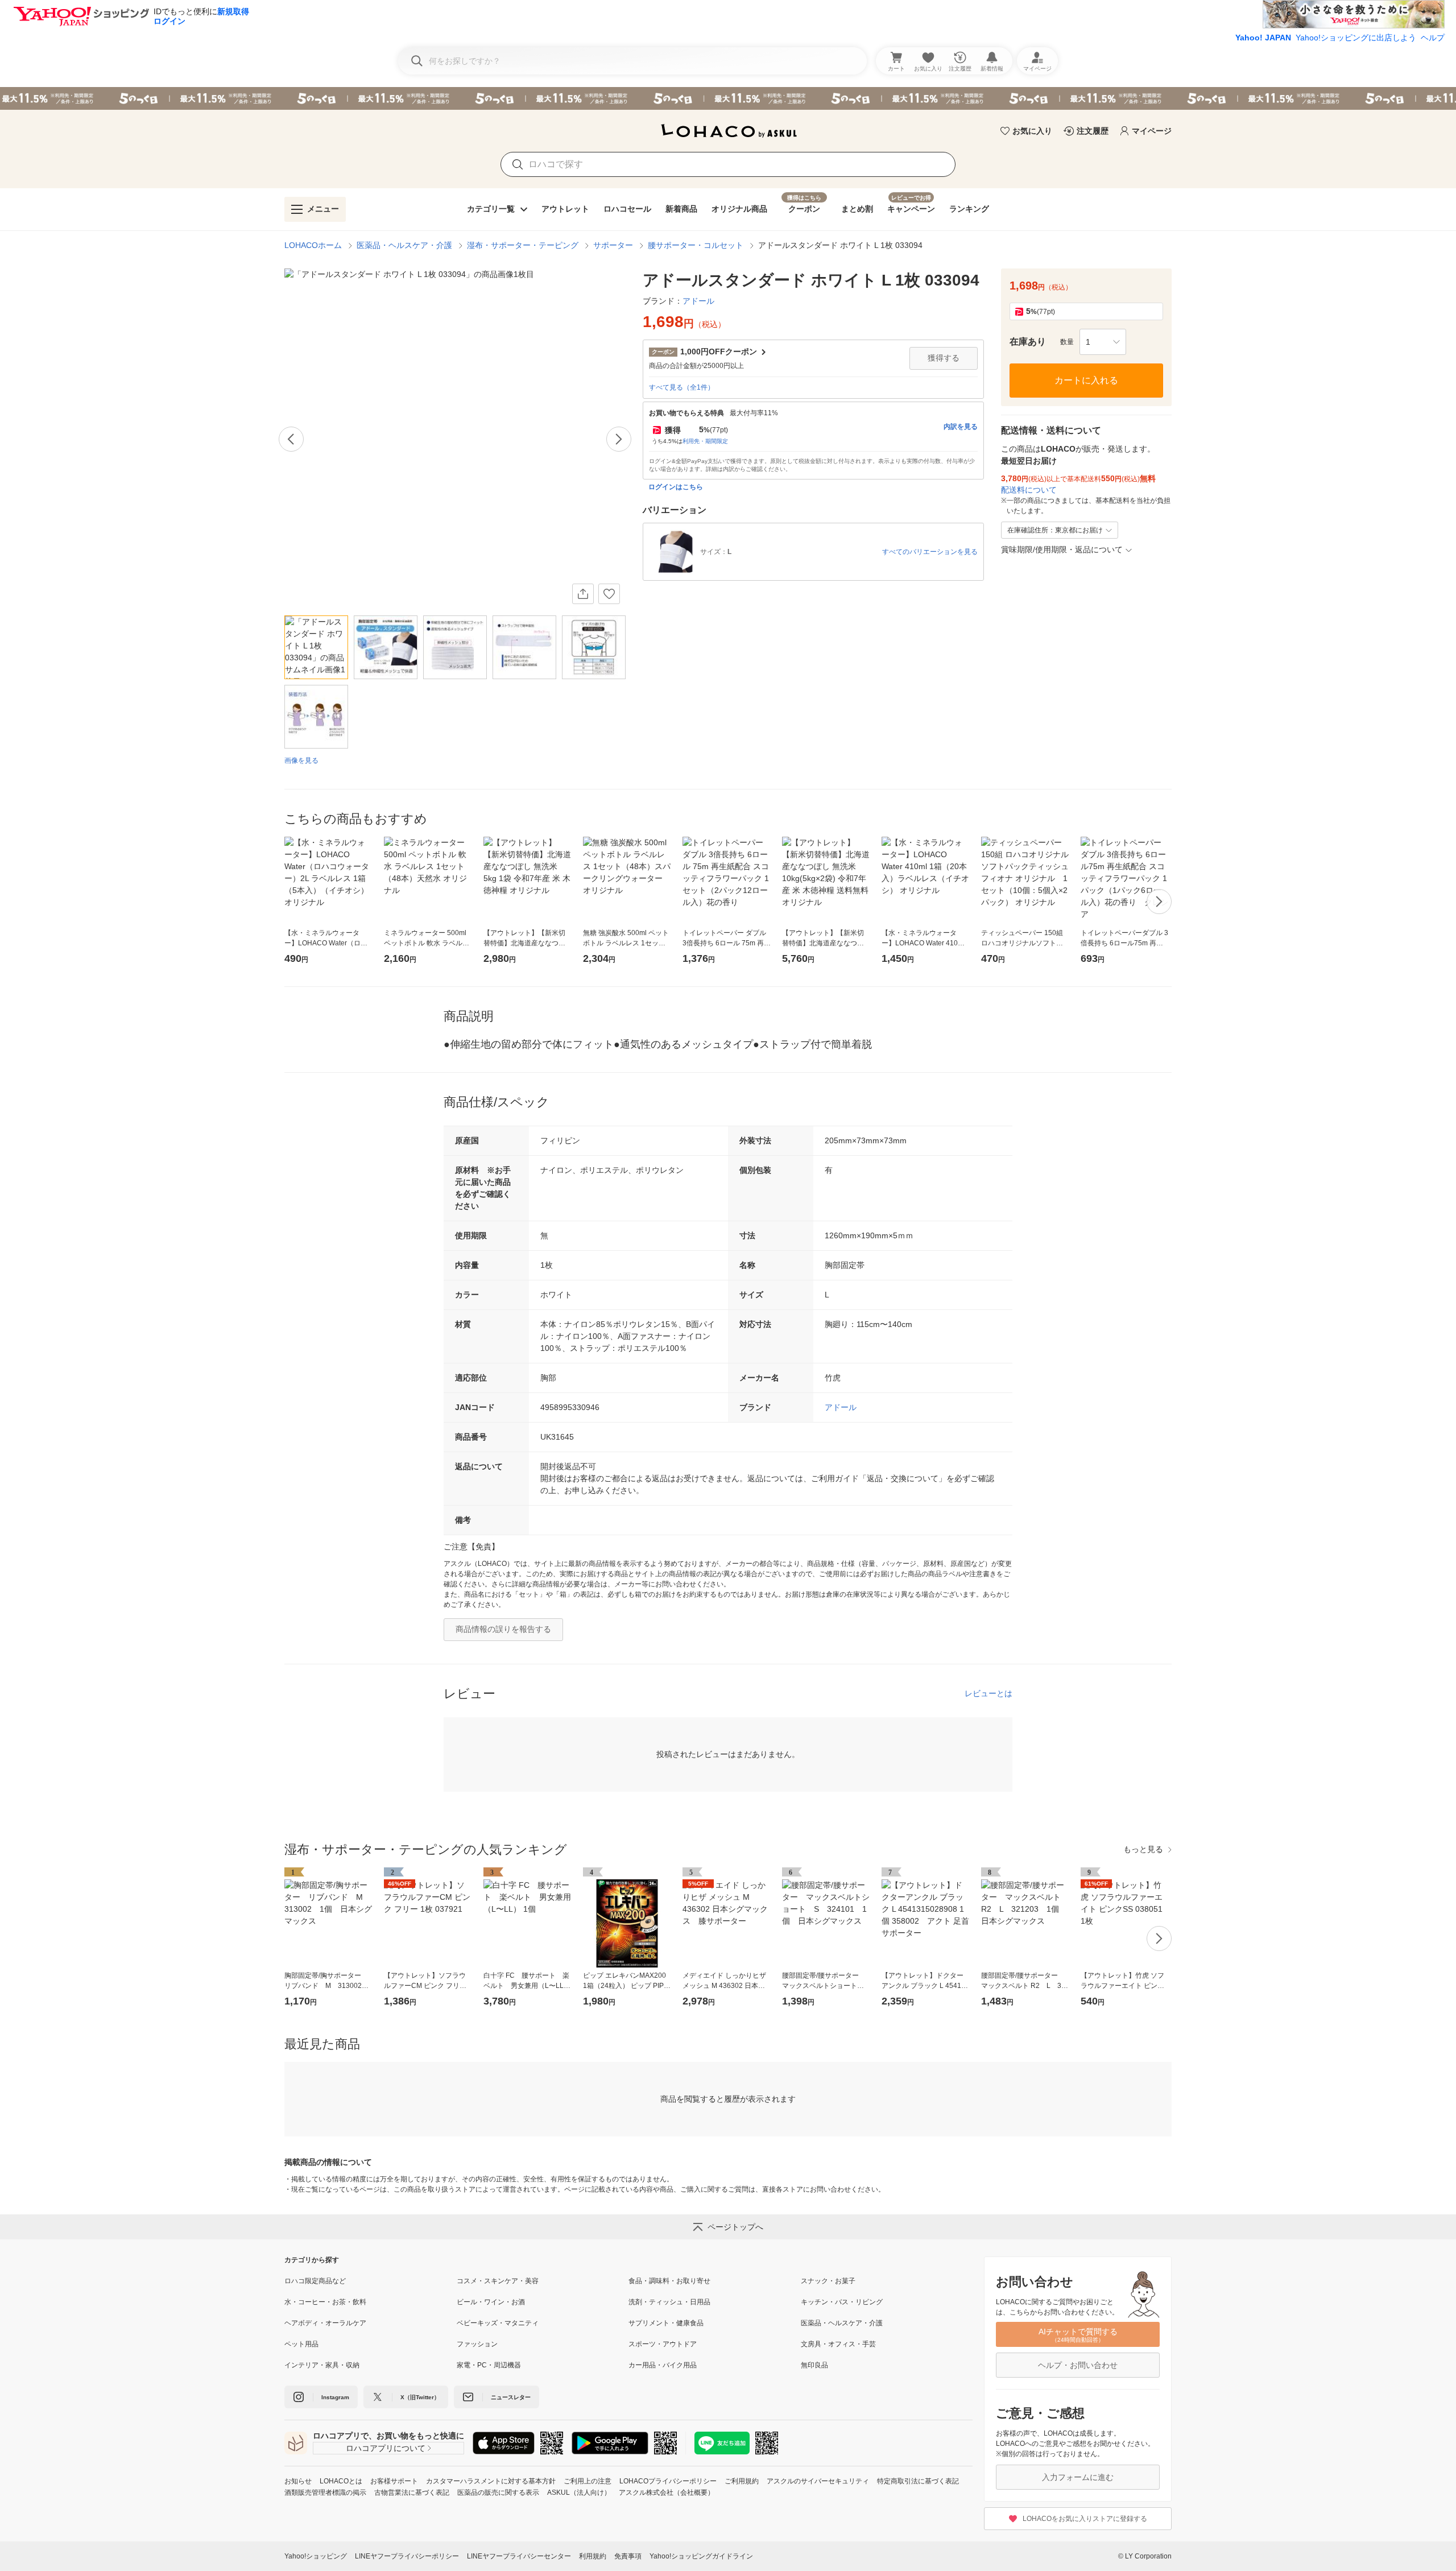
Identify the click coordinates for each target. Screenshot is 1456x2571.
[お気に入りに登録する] (609, 594)
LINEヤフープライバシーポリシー (407, 2556)
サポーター (613, 245)
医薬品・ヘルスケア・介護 (404, 245)
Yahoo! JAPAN (1263, 38)
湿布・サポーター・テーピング (523, 245)
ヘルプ (1433, 38)
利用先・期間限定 (705, 441)
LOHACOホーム (313, 245)
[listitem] (371, 2281)
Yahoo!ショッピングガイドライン (701, 2556)
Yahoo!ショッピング (316, 2556)
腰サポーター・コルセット (696, 245)
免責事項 (628, 2556)
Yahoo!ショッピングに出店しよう (1356, 38)
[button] (1103, 342)
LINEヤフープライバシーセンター (519, 2556)
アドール (841, 1407)
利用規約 (593, 2556)
